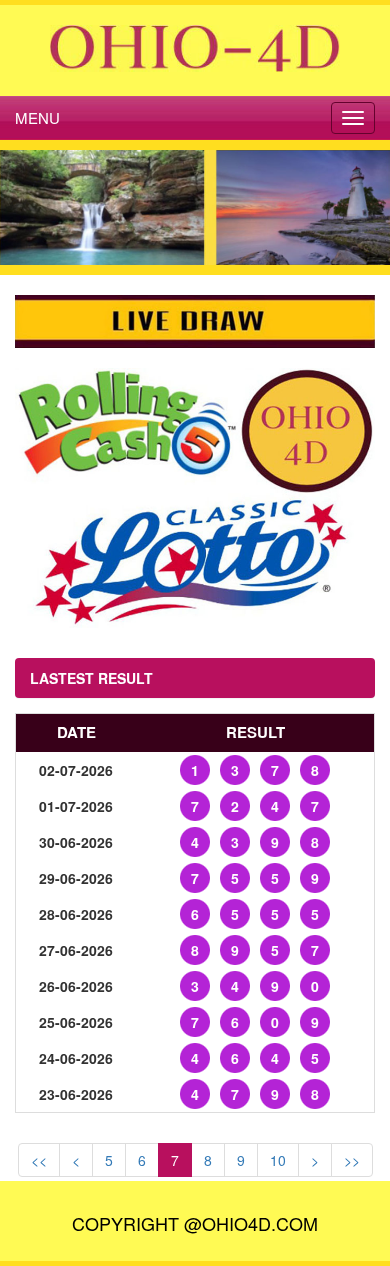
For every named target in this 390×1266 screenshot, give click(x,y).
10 (278, 1160)
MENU (37, 117)
